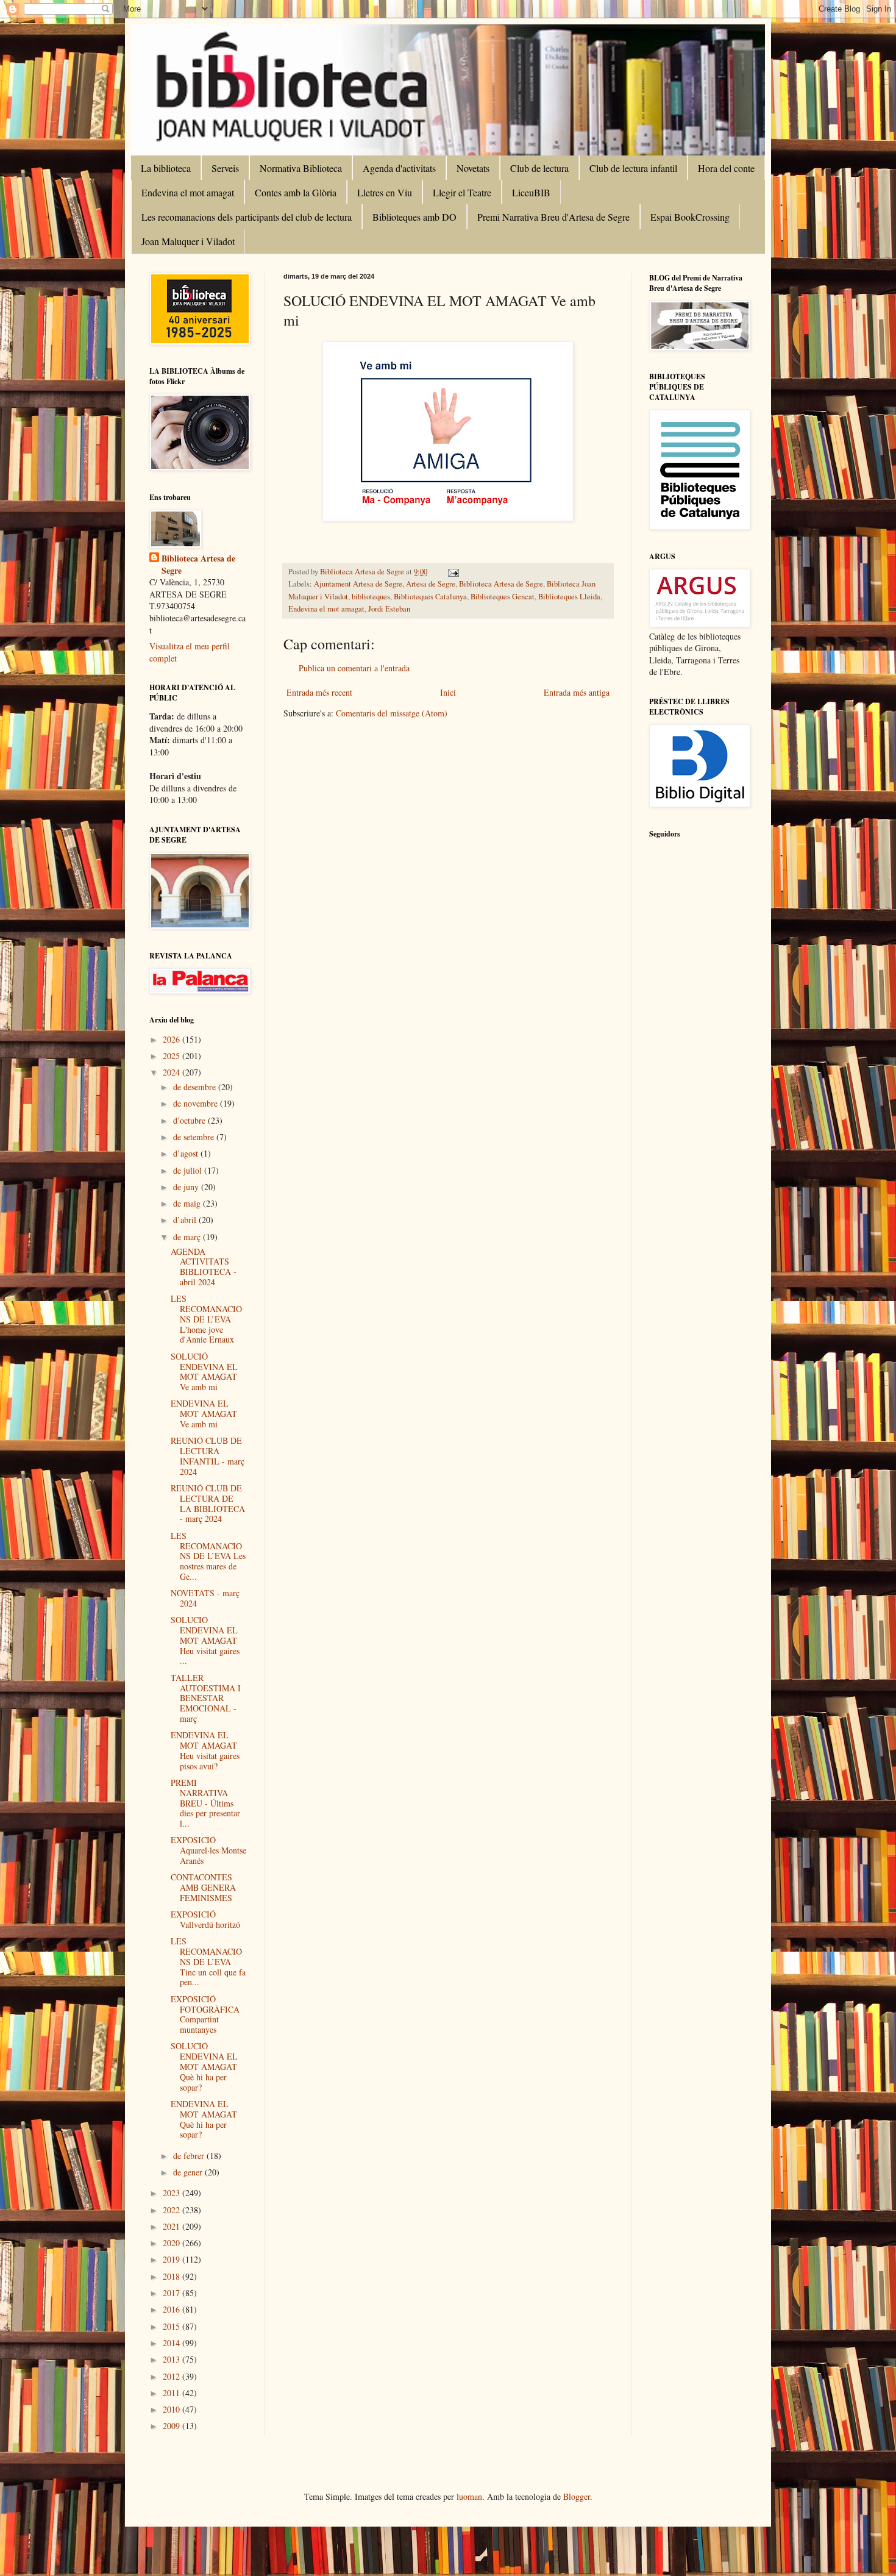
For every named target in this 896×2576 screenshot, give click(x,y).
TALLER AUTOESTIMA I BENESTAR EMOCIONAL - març (206, 1698)
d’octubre (190, 1120)
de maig (188, 1203)
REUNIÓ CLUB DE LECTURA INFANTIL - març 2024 (208, 1456)
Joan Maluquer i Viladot (188, 241)
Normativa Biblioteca (301, 168)
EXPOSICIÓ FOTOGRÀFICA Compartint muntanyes (205, 2014)
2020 (172, 2243)
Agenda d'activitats (399, 168)
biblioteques (371, 597)
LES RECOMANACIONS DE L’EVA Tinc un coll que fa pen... (208, 1961)
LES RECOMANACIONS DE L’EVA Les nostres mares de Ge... (208, 1556)
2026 (172, 1039)
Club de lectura (539, 168)
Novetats (473, 168)
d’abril (186, 1220)
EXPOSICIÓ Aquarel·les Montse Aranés (208, 1850)
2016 (172, 2309)
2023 (172, 2193)
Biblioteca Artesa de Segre (501, 584)
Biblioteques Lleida (569, 597)
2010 (172, 2409)
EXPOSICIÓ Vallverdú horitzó (205, 1919)
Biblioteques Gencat (503, 597)
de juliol (189, 1170)
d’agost (187, 1153)
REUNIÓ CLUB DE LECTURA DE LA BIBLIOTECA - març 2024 (208, 1503)
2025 (172, 1056)
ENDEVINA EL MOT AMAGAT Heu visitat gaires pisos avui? (205, 1750)
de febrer (190, 2156)
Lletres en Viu (385, 192)
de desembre (196, 1087)
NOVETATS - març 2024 (205, 1598)
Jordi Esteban (389, 609)
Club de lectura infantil (633, 168)
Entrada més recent (319, 692)
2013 (172, 2359)
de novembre (197, 1103)
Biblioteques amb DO (414, 217)
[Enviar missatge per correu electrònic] (453, 572)
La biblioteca (166, 168)
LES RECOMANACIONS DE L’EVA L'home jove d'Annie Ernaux (206, 1319)
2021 (172, 2226)
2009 (172, 2426)
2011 (172, 2393)
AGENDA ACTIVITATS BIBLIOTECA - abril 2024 (204, 1267)
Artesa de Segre (431, 584)
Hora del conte (726, 168)
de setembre (195, 1137)
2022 (172, 2210)
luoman (469, 2496)
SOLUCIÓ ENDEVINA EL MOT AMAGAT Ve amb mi (204, 1372)
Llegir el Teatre (462, 192)
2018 (172, 2276)
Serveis (225, 168)
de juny (187, 1187)
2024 (172, 1072)
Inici (448, 692)
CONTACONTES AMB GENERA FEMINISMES (203, 1887)
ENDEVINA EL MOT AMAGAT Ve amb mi (204, 1414)
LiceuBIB (531, 192)
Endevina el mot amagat (188, 192)
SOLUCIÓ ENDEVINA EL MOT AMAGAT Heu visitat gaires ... (205, 1640)
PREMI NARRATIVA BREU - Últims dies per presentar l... (205, 1803)
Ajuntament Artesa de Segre (358, 584)
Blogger (577, 2496)
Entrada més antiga (577, 692)
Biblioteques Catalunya (430, 597)
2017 (172, 2293)
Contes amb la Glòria (296, 192)
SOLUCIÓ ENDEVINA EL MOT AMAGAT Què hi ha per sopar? (204, 2066)
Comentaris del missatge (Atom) (392, 713)
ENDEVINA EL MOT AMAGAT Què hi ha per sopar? (204, 2119)
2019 (172, 2259)
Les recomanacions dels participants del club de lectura (247, 217)
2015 (172, 2326)
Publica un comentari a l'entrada (354, 668)
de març (188, 1237)
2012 (172, 2376)
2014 (172, 2343)
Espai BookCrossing (690, 217)
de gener (189, 2172)
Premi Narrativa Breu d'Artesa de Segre (553, 217)
